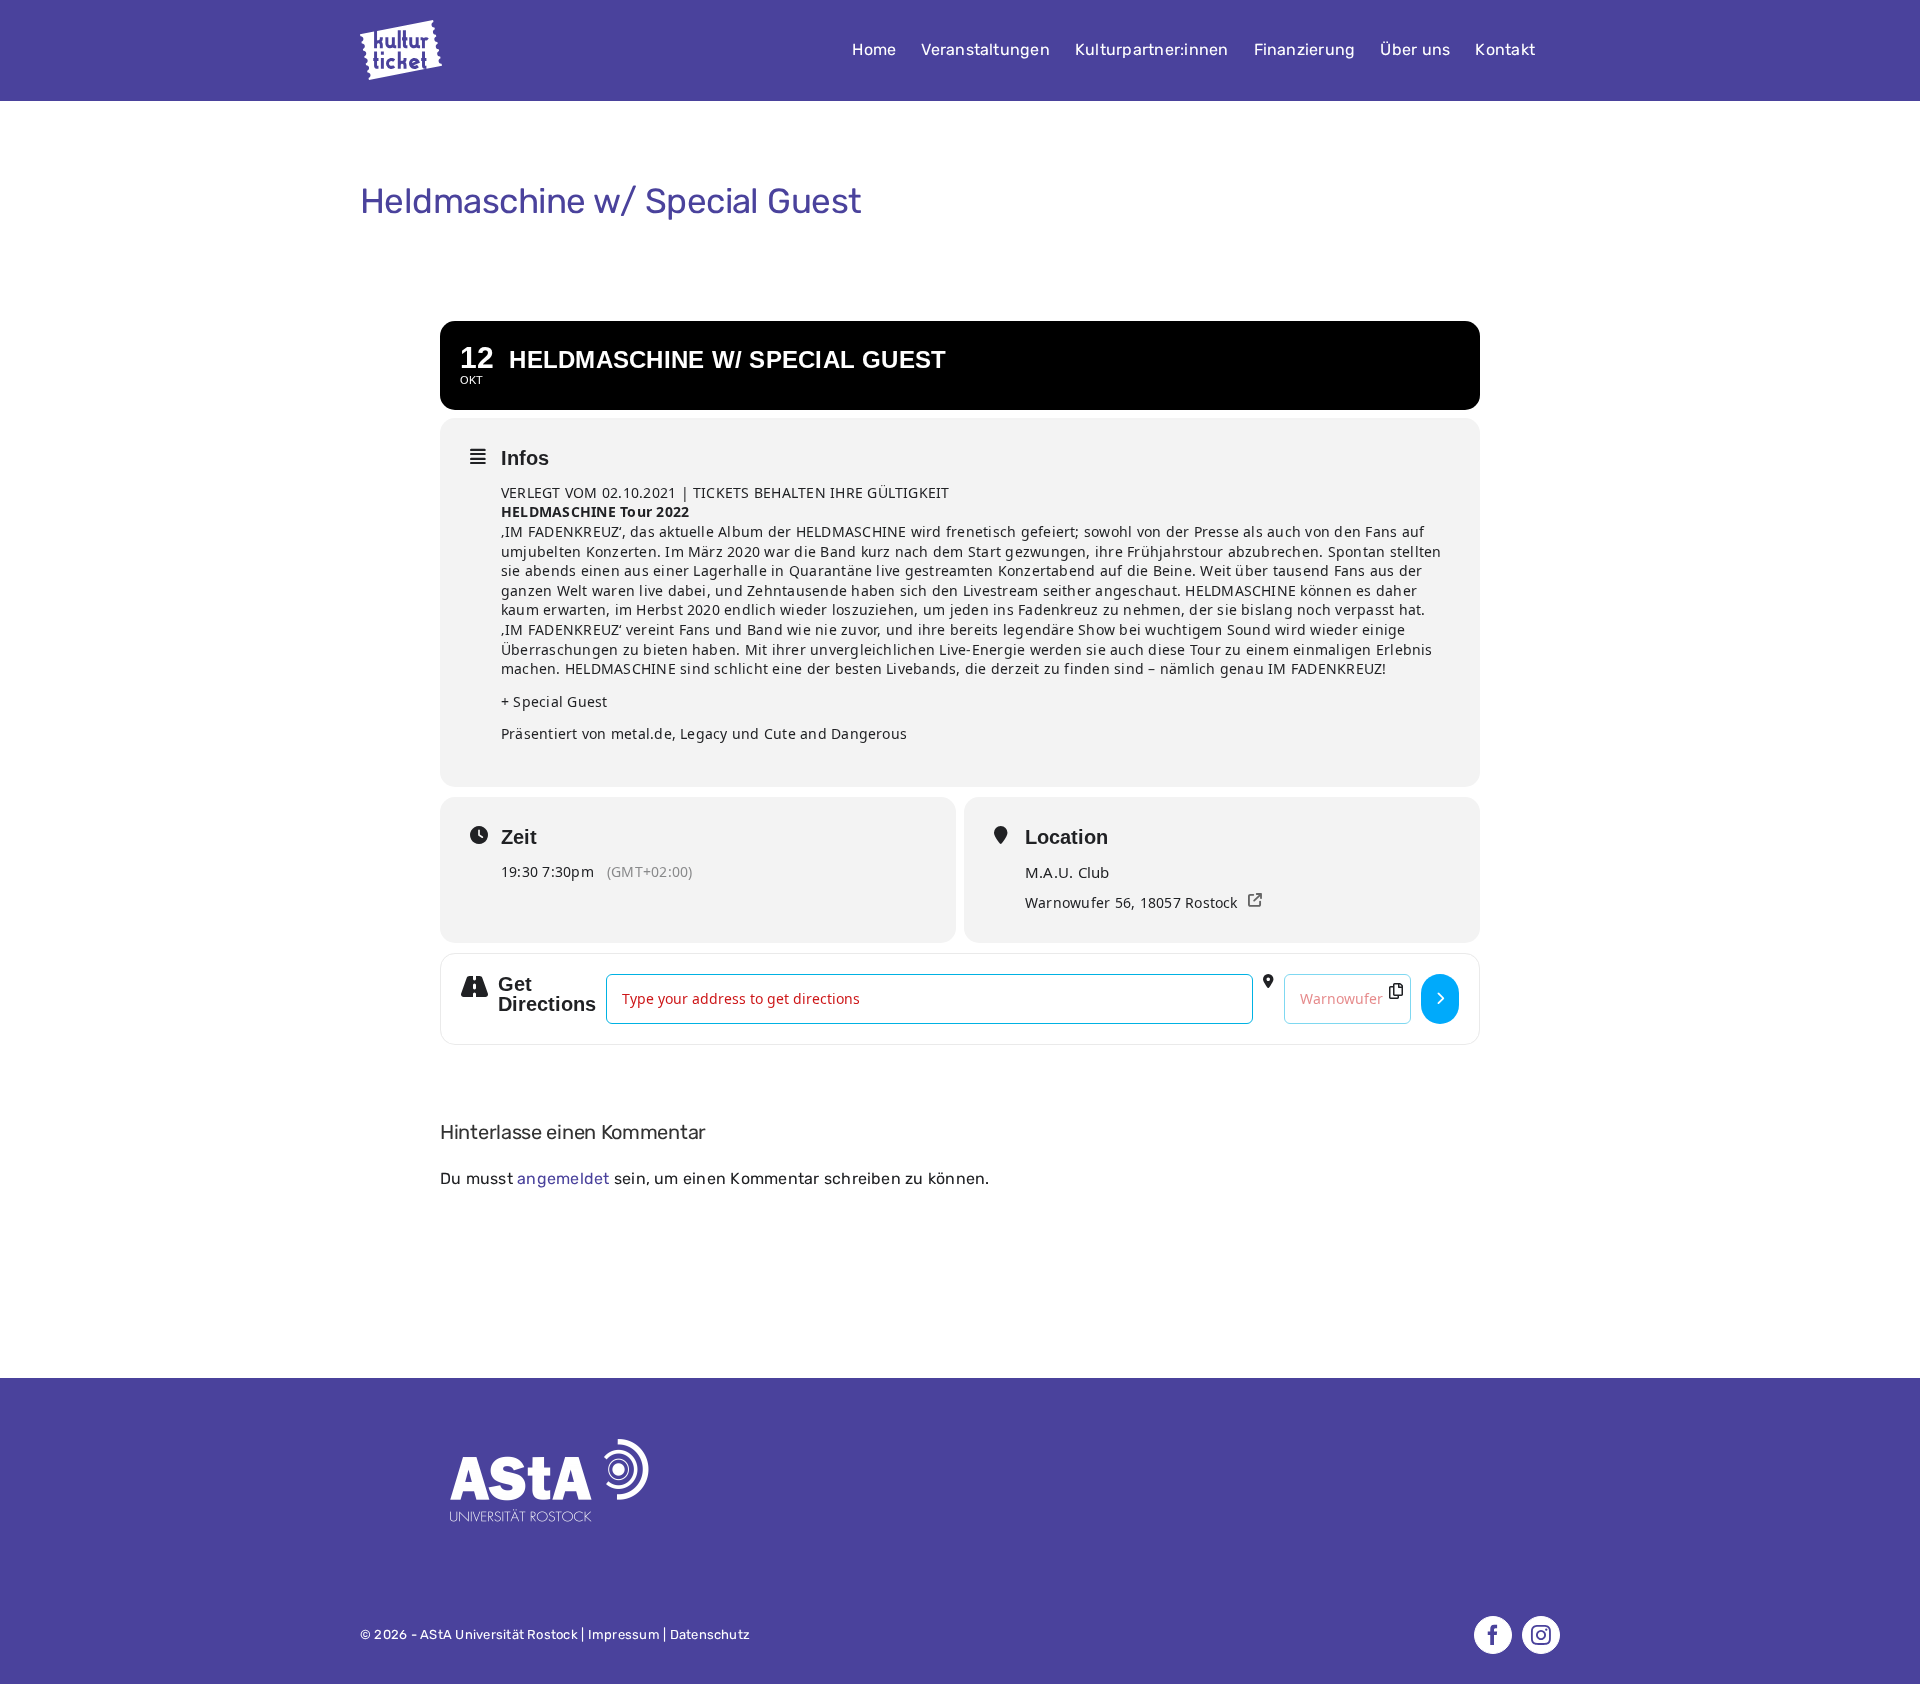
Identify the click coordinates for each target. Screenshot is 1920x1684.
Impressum (624, 1634)
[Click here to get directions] (1440, 999)
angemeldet (563, 1178)
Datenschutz (710, 1634)
